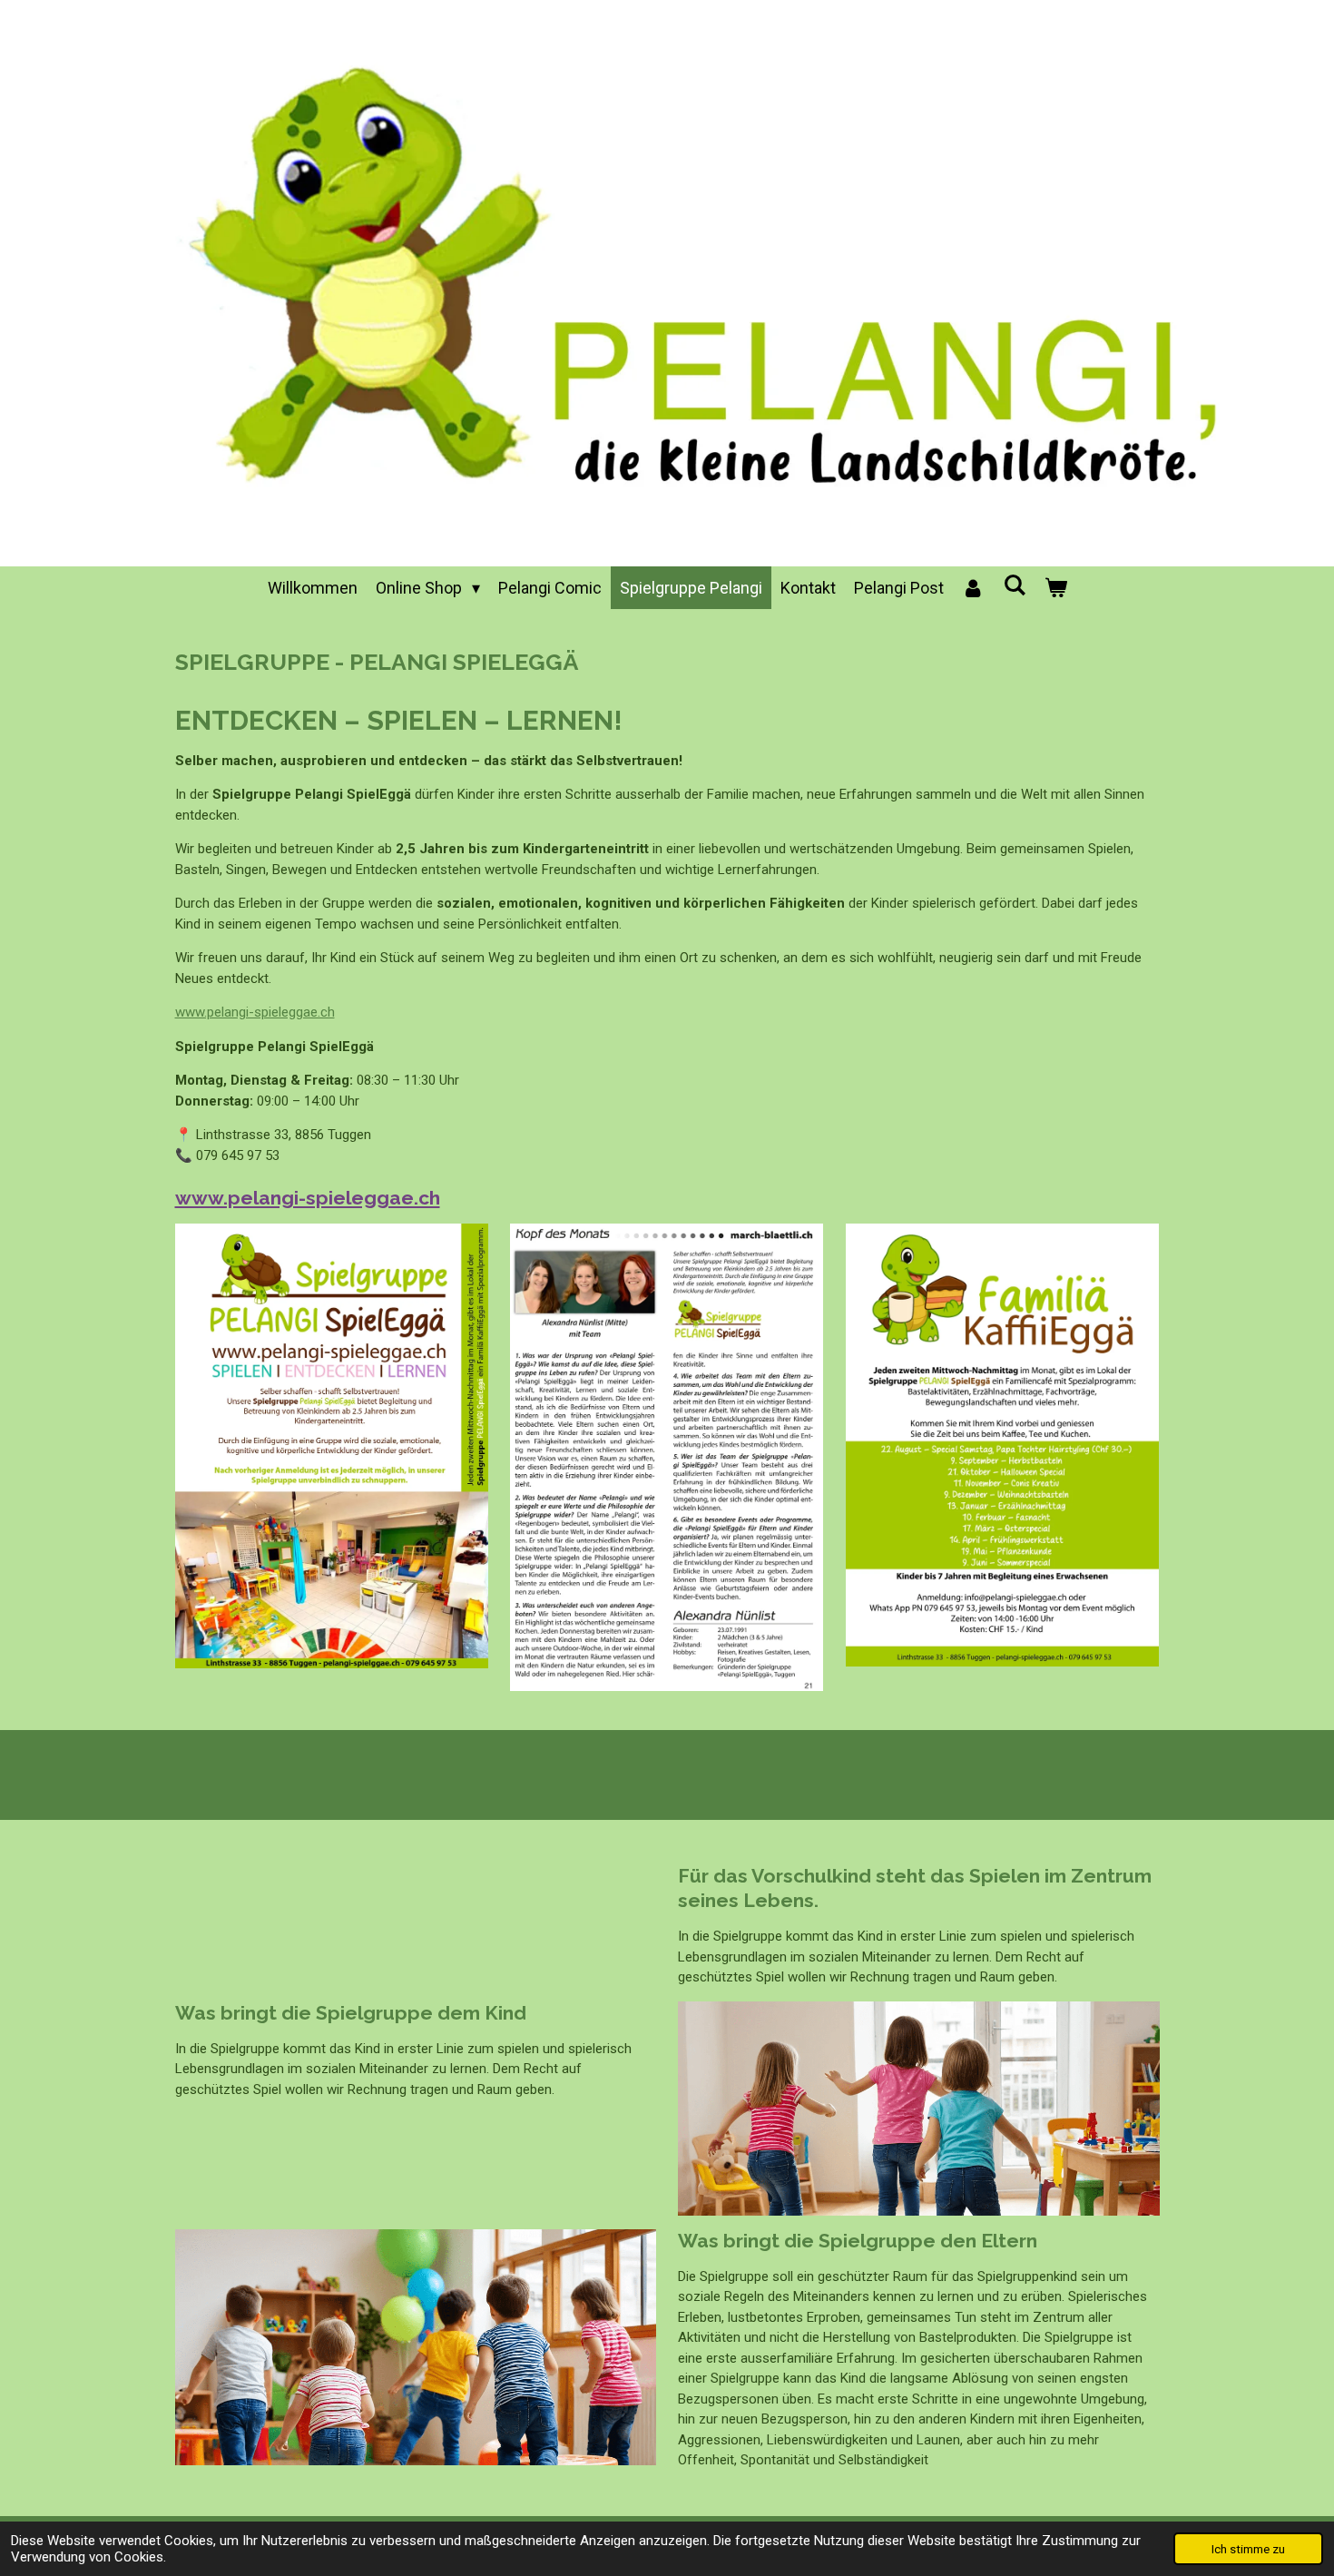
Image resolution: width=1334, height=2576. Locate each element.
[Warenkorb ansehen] (1055, 588)
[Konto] (973, 588)
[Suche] (1014, 585)
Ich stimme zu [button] (1248, 2549)
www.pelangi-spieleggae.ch (255, 1012)
